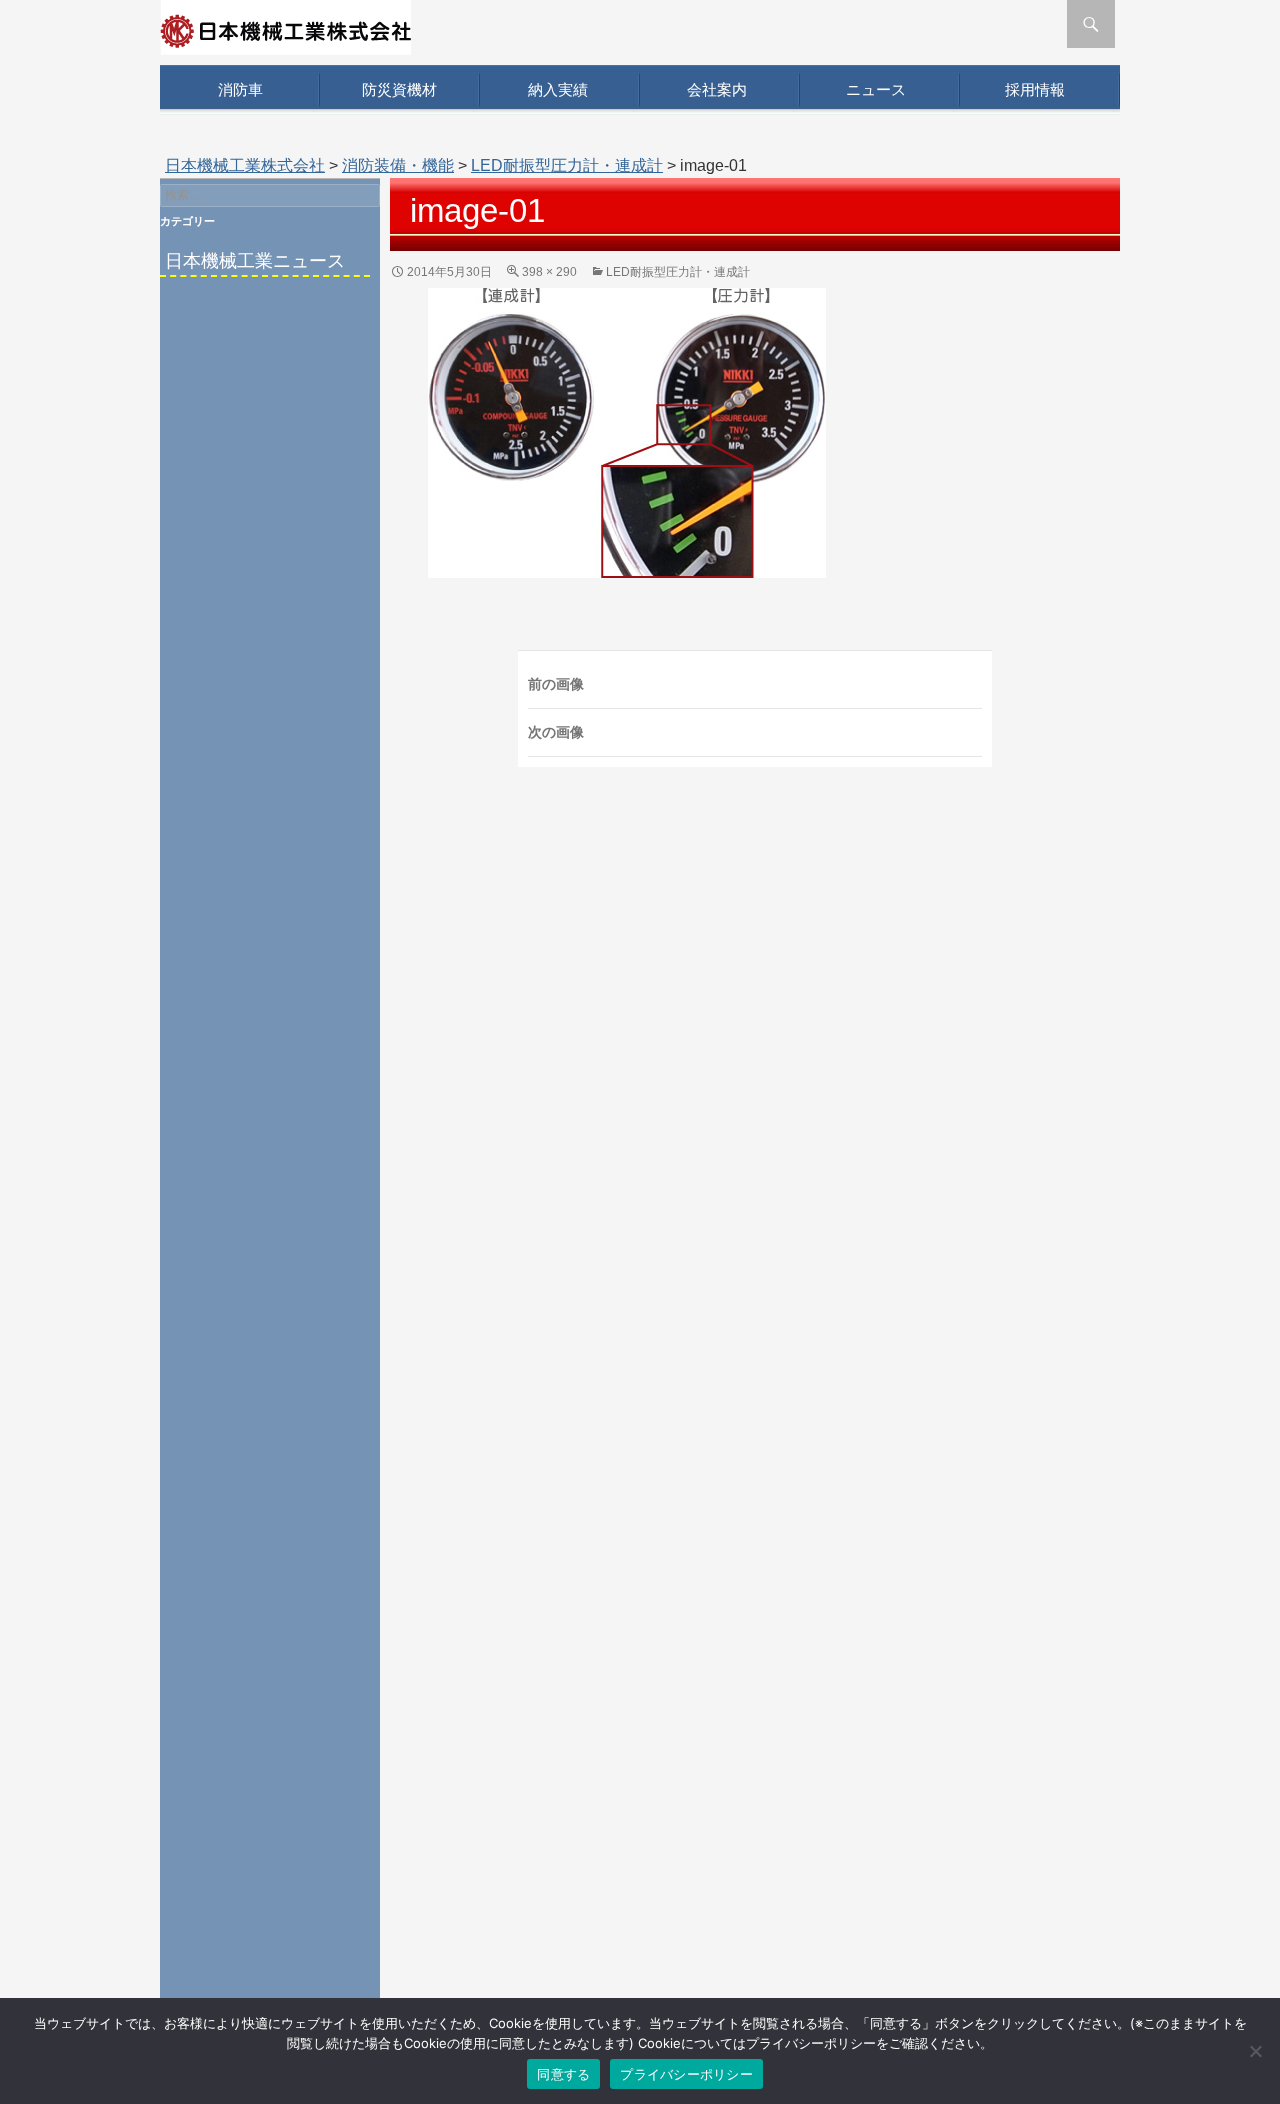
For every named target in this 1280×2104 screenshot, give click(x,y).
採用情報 (1035, 89)
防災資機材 (399, 89)
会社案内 (717, 89)
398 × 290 (549, 272)
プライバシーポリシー (686, 2074)
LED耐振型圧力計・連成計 (567, 165)
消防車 (240, 89)
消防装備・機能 (398, 165)
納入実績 (558, 89)
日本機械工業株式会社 (245, 165)
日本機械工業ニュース (255, 261)
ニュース (876, 89)
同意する (563, 2074)
